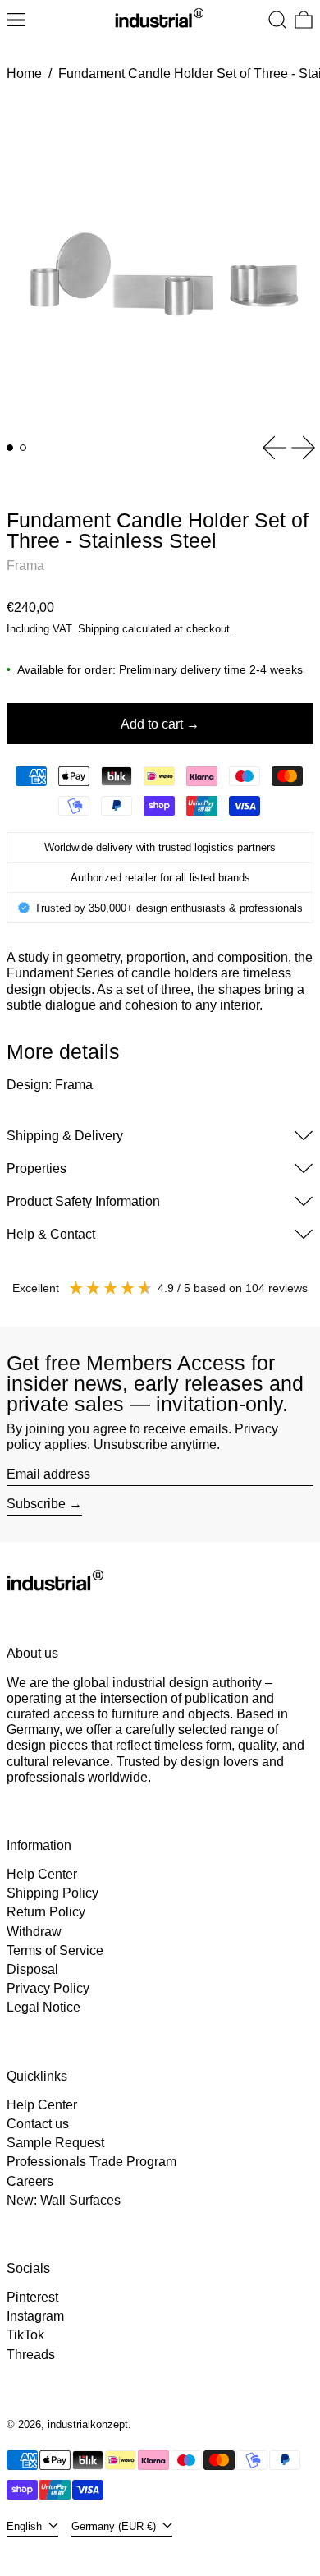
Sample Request (55, 2143)
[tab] (10, 448)
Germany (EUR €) (115, 2526)
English (26, 2526)
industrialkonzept (88, 2424)
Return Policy (46, 1912)
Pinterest (32, 2297)
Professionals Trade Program (91, 2162)
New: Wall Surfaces (64, 2200)
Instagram (35, 2316)
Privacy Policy (48, 1988)
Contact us (38, 2124)
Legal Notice (43, 2007)
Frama (25, 566)
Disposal (32, 1969)
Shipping (98, 629)
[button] (277, 20)
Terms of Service (55, 1950)
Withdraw (34, 1932)
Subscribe (36, 1504)
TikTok (25, 2335)
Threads (31, 2355)
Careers (30, 2181)
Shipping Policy (53, 1893)
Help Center (42, 1874)
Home (24, 74)
